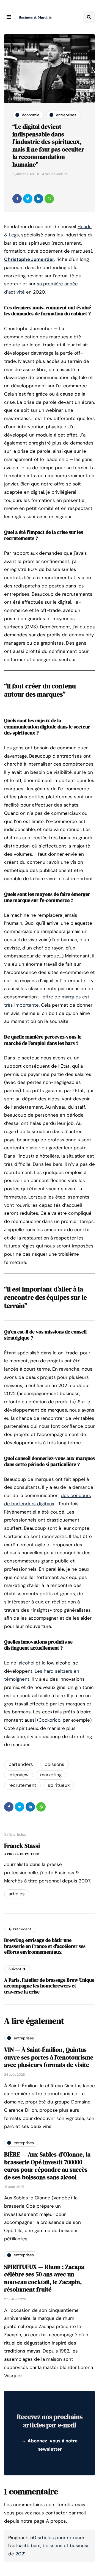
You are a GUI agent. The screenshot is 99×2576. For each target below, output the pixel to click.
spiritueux (59, 1785)
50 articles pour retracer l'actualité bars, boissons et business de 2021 (49, 2546)
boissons (54, 1764)
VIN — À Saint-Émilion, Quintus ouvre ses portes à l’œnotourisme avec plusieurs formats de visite (49, 2057)
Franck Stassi (22, 1846)
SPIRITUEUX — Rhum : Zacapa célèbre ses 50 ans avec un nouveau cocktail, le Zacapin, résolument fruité (44, 2278)
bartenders (21, 1764)
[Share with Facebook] (17, 199)
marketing (51, 1775)
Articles (17, 1894)
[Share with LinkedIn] (38, 199)
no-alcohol (23, 1663)
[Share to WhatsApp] (49, 199)
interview (19, 1775)
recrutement (22, 1785)
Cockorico (50, 1720)
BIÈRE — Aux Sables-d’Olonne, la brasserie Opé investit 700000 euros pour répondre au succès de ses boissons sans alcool (47, 2166)
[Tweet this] (28, 199)
